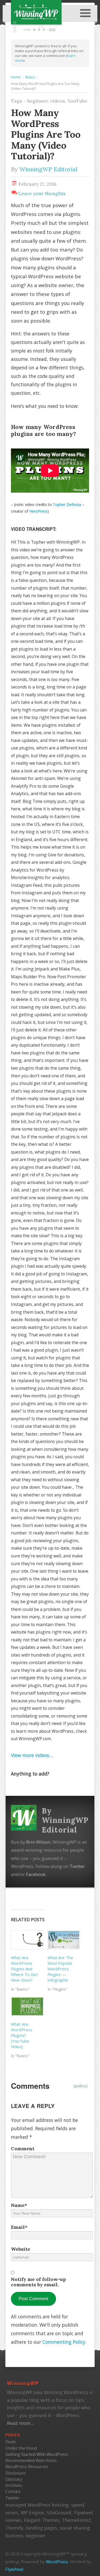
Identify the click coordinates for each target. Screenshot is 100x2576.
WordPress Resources (27, 2467)
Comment (23, 2149)
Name (19, 2205)
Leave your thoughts (42, 193)
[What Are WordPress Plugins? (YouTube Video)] (27, 2007)
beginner (38, 101)
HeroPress (38, 511)
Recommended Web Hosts (31, 2461)
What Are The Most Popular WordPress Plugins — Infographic (60, 1969)
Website (21, 2249)
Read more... (20, 2423)
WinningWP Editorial (48, 169)
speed (78, 2505)
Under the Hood (21, 2448)
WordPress (57, 2562)
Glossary (14, 2479)
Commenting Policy (64, 2342)
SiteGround (59, 2513)
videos (58, 101)
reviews (13, 2520)
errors (12, 2513)
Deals (11, 2442)
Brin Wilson (38, 1842)
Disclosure (15, 2473)
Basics (30, 77)
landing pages (42, 2528)
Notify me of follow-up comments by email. (38, 2282)
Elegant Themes (42, 2520)
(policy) (81, 2086)
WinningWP (23, 2383)
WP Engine (32, 2513)
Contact (13, 2492)
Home (16, 77)
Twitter (77, 1866)
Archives (14, 2485)
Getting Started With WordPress (37, 2454)
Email (19, 2227)
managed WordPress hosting (37, 2505)
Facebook (36, 1874)
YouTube (77, 101)
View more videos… (32, 1755)
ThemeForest (77, 2520)
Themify (14, 2528)
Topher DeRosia (67, 504)
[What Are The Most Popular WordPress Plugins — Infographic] (63, 1940)
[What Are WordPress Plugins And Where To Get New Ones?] (27, 1940)
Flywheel (83, 2513)
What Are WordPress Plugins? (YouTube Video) (22, 2035)
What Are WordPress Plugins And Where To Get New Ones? (24, 1969)
